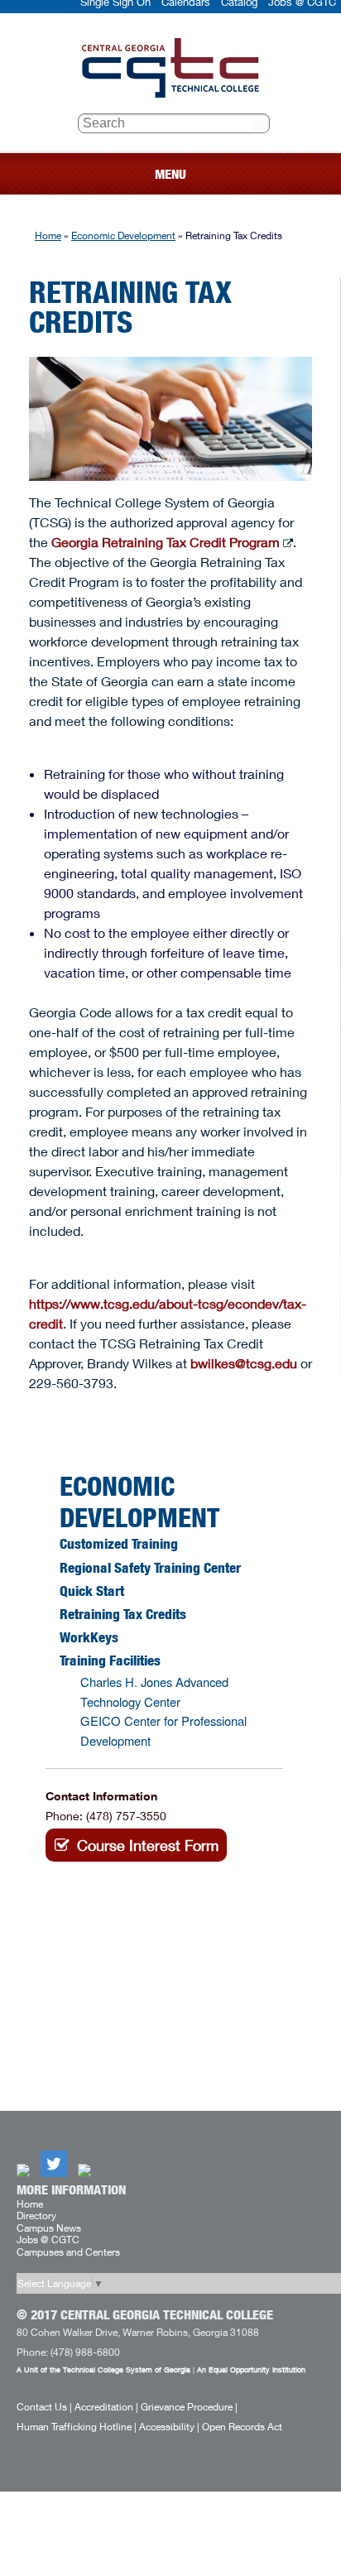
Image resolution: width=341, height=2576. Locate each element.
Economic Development (123, 235)
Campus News (49, 2228)
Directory (36, 2216)
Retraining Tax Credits (123, 1614)
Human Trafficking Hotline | (77, 2427)
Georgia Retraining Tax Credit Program (166, 542)
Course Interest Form (148, 1845)
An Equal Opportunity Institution (251, 2369)
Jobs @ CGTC (48, 2240)
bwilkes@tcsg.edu (244, 1363)
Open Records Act (242, 2427)
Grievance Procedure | (189, 2407)
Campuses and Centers (68, 2252)
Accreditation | (106, 2407)
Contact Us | (44, 2407)
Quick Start (92, 1591)
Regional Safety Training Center (150, 1568)
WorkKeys (89, 1637)
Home (48, 235)
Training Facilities (110, 1660)
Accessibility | (169, 2427)
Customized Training (119, 1544)
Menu (170, 174)
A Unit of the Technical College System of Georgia (103, 2369)
